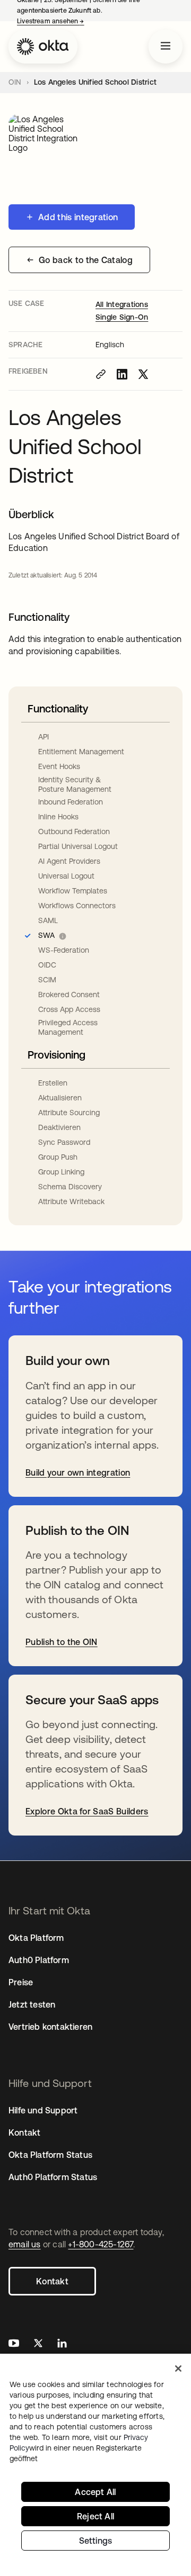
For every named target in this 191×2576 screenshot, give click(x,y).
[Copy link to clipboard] (101, 374)
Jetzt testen (32, 2004)
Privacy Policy (79, 2448)
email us (25, 2244)
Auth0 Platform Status (53, 2177)
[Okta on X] (38, 2344)
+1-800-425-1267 (101, 2244)
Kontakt (52, 2281)
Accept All (95, 2492)
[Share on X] (143, 374)
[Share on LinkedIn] (122, 374)
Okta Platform (36, 1938)
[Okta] (43, 47)
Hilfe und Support (43, 2110)
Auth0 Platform (39, 1960)
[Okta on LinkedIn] (62, 2344)
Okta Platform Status (50, 2155)
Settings (96, 2541)
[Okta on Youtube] (14, 2344)
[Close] (178, 2369)
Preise (21, 1982)
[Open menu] (166, 47)
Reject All (95, 2516)
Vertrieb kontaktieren (50, 2027)
